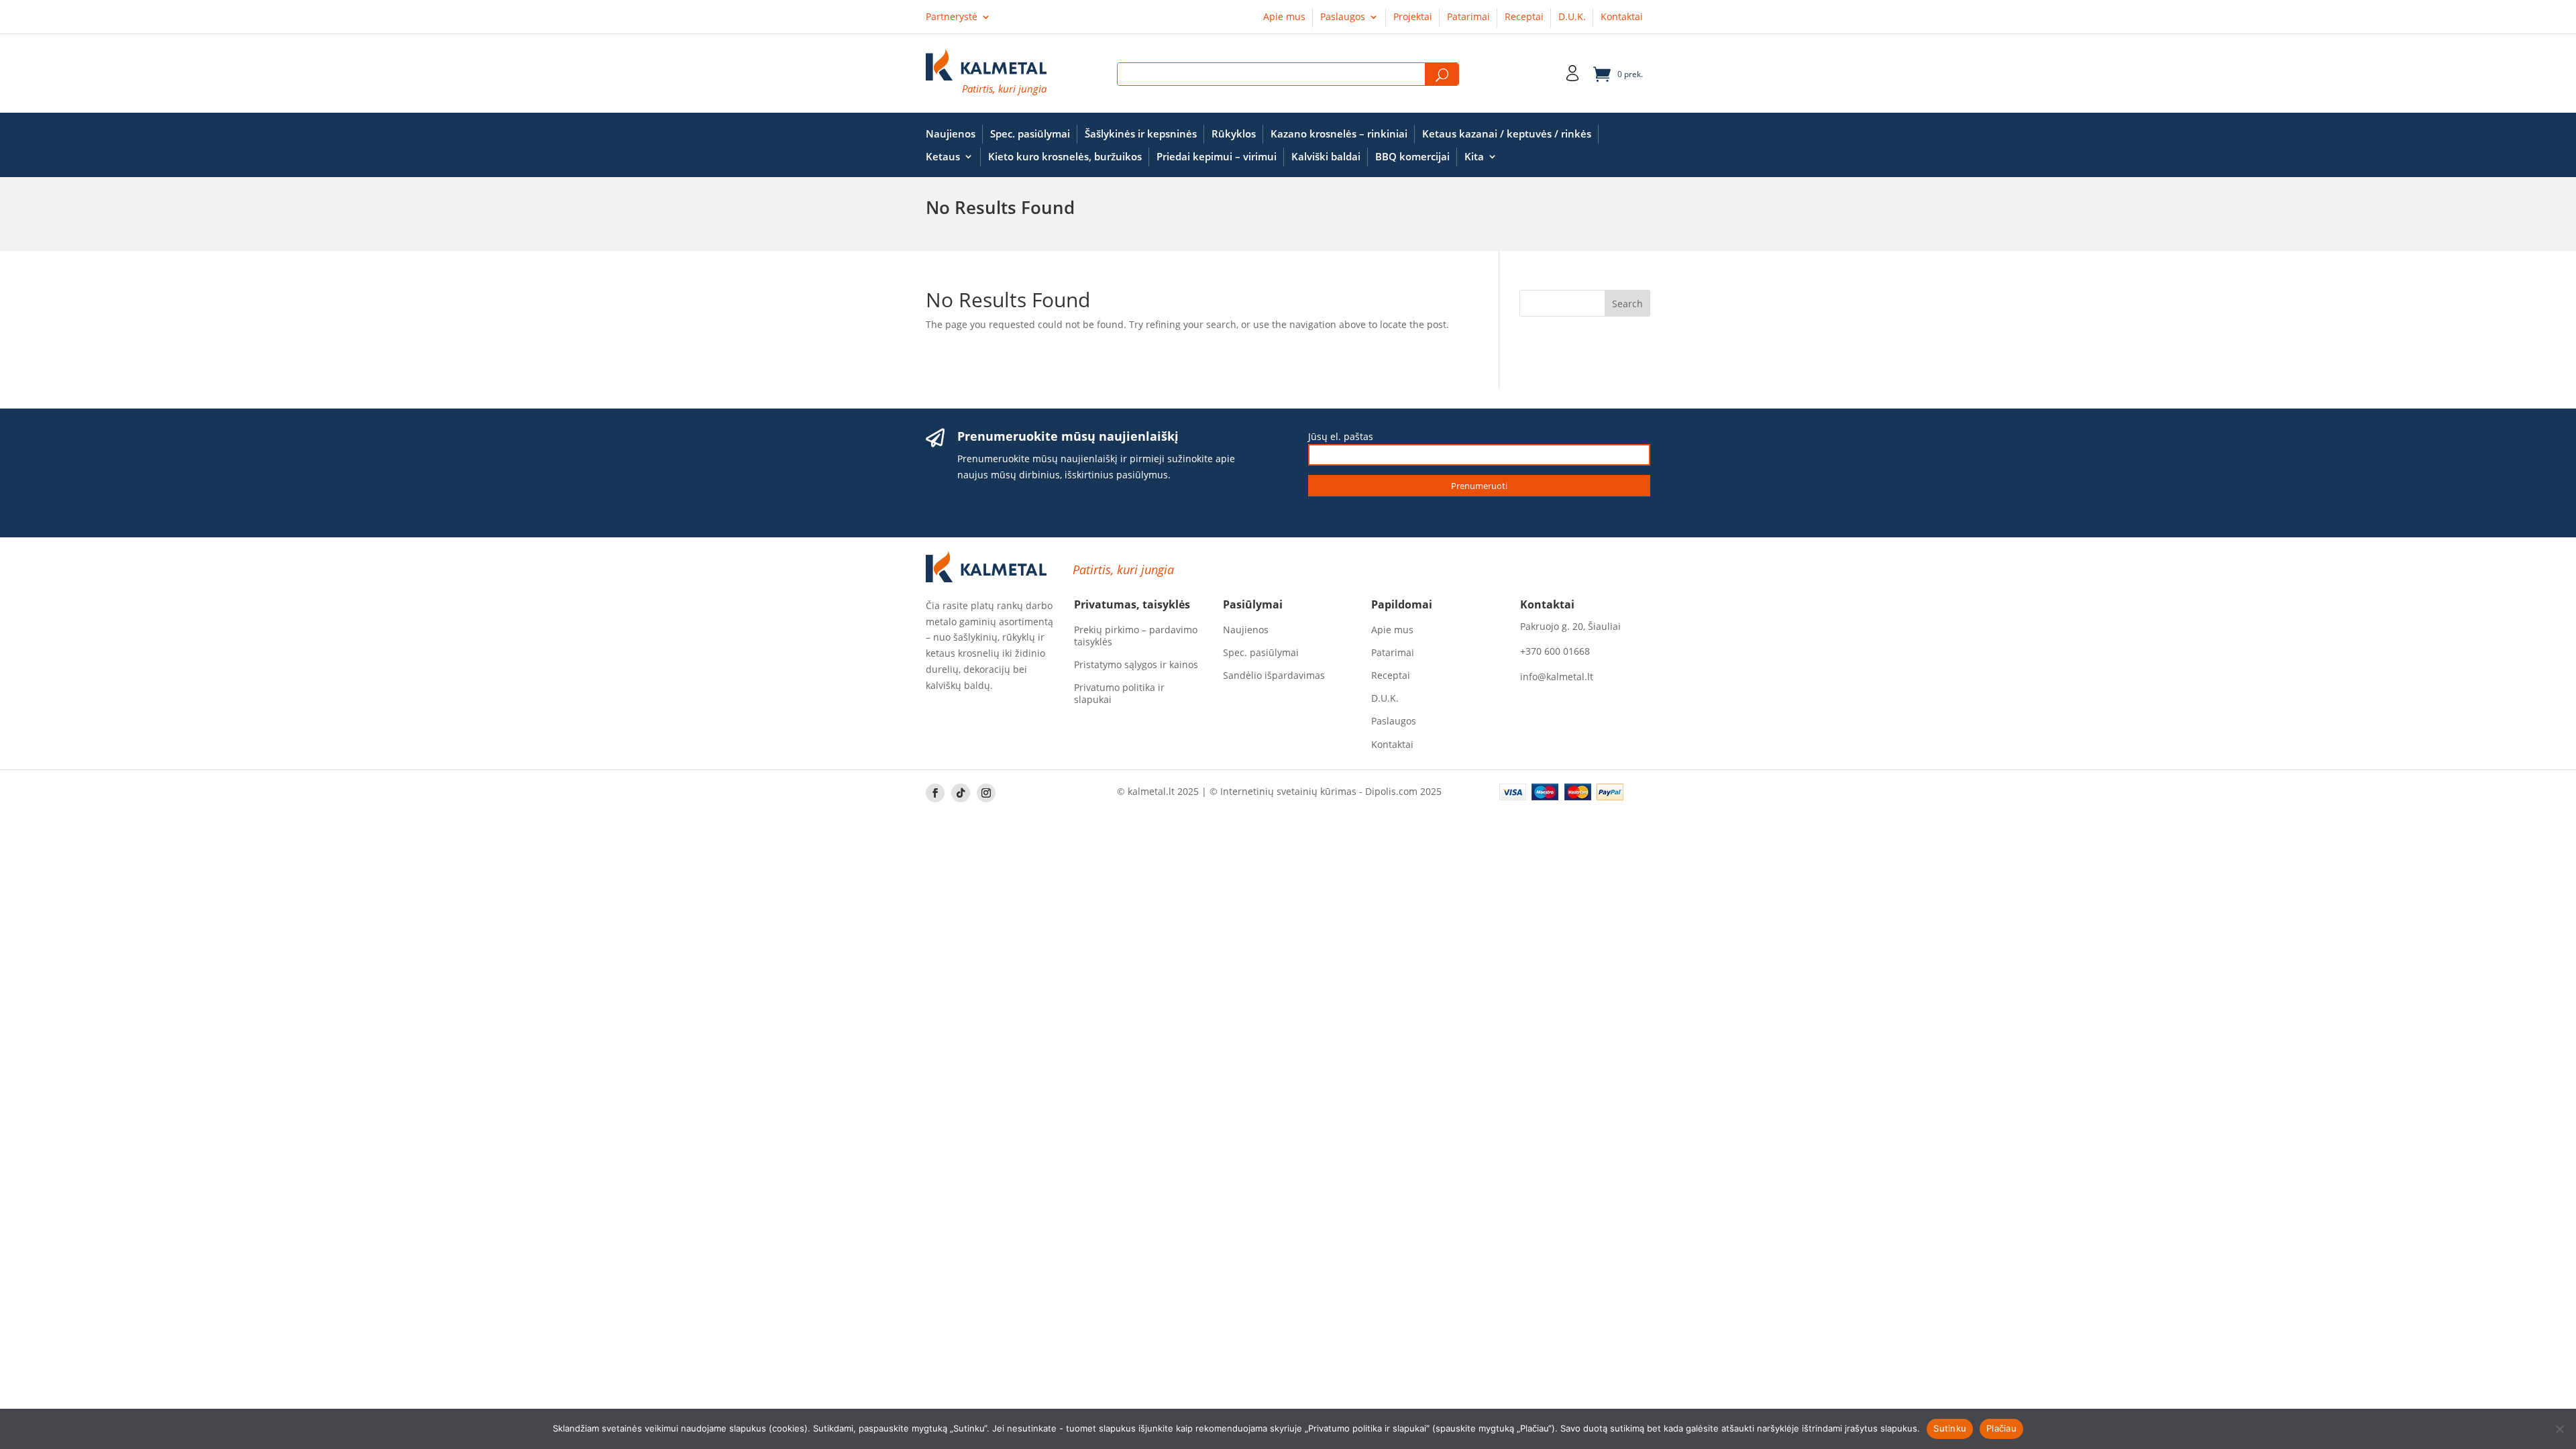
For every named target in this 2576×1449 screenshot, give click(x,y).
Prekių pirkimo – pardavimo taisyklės (1136, 636)
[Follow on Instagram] (986, 793)
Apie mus (1284, 17)
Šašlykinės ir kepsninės (1141, 134)
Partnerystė (952, 17)
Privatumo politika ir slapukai (1119, 694)
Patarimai (1468, 17)
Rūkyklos (1234, 134)
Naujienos (951, 134)
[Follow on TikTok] (961, 793)
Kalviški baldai (1326, 157)
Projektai (1413, 17)
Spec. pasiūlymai (1030, 134)
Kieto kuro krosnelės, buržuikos (1065, 157)
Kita (1474, 157)
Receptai (1524, 17)
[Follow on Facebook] (935, 793)
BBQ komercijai (1412, 157)
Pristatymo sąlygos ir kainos (1136, 665)
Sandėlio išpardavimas (1274, 676)
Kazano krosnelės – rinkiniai (1339, 134)
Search (1442, 75)
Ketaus (943, 157)
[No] (2559, 1429)
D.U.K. (1572, 17)
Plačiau (2001, 1428)
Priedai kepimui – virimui (1217, 157)
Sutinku (1950, 1428)
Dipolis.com (1391, 791)
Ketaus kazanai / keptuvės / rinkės (1507, 134)
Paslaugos (1343, 17)
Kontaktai (1622, 17)
